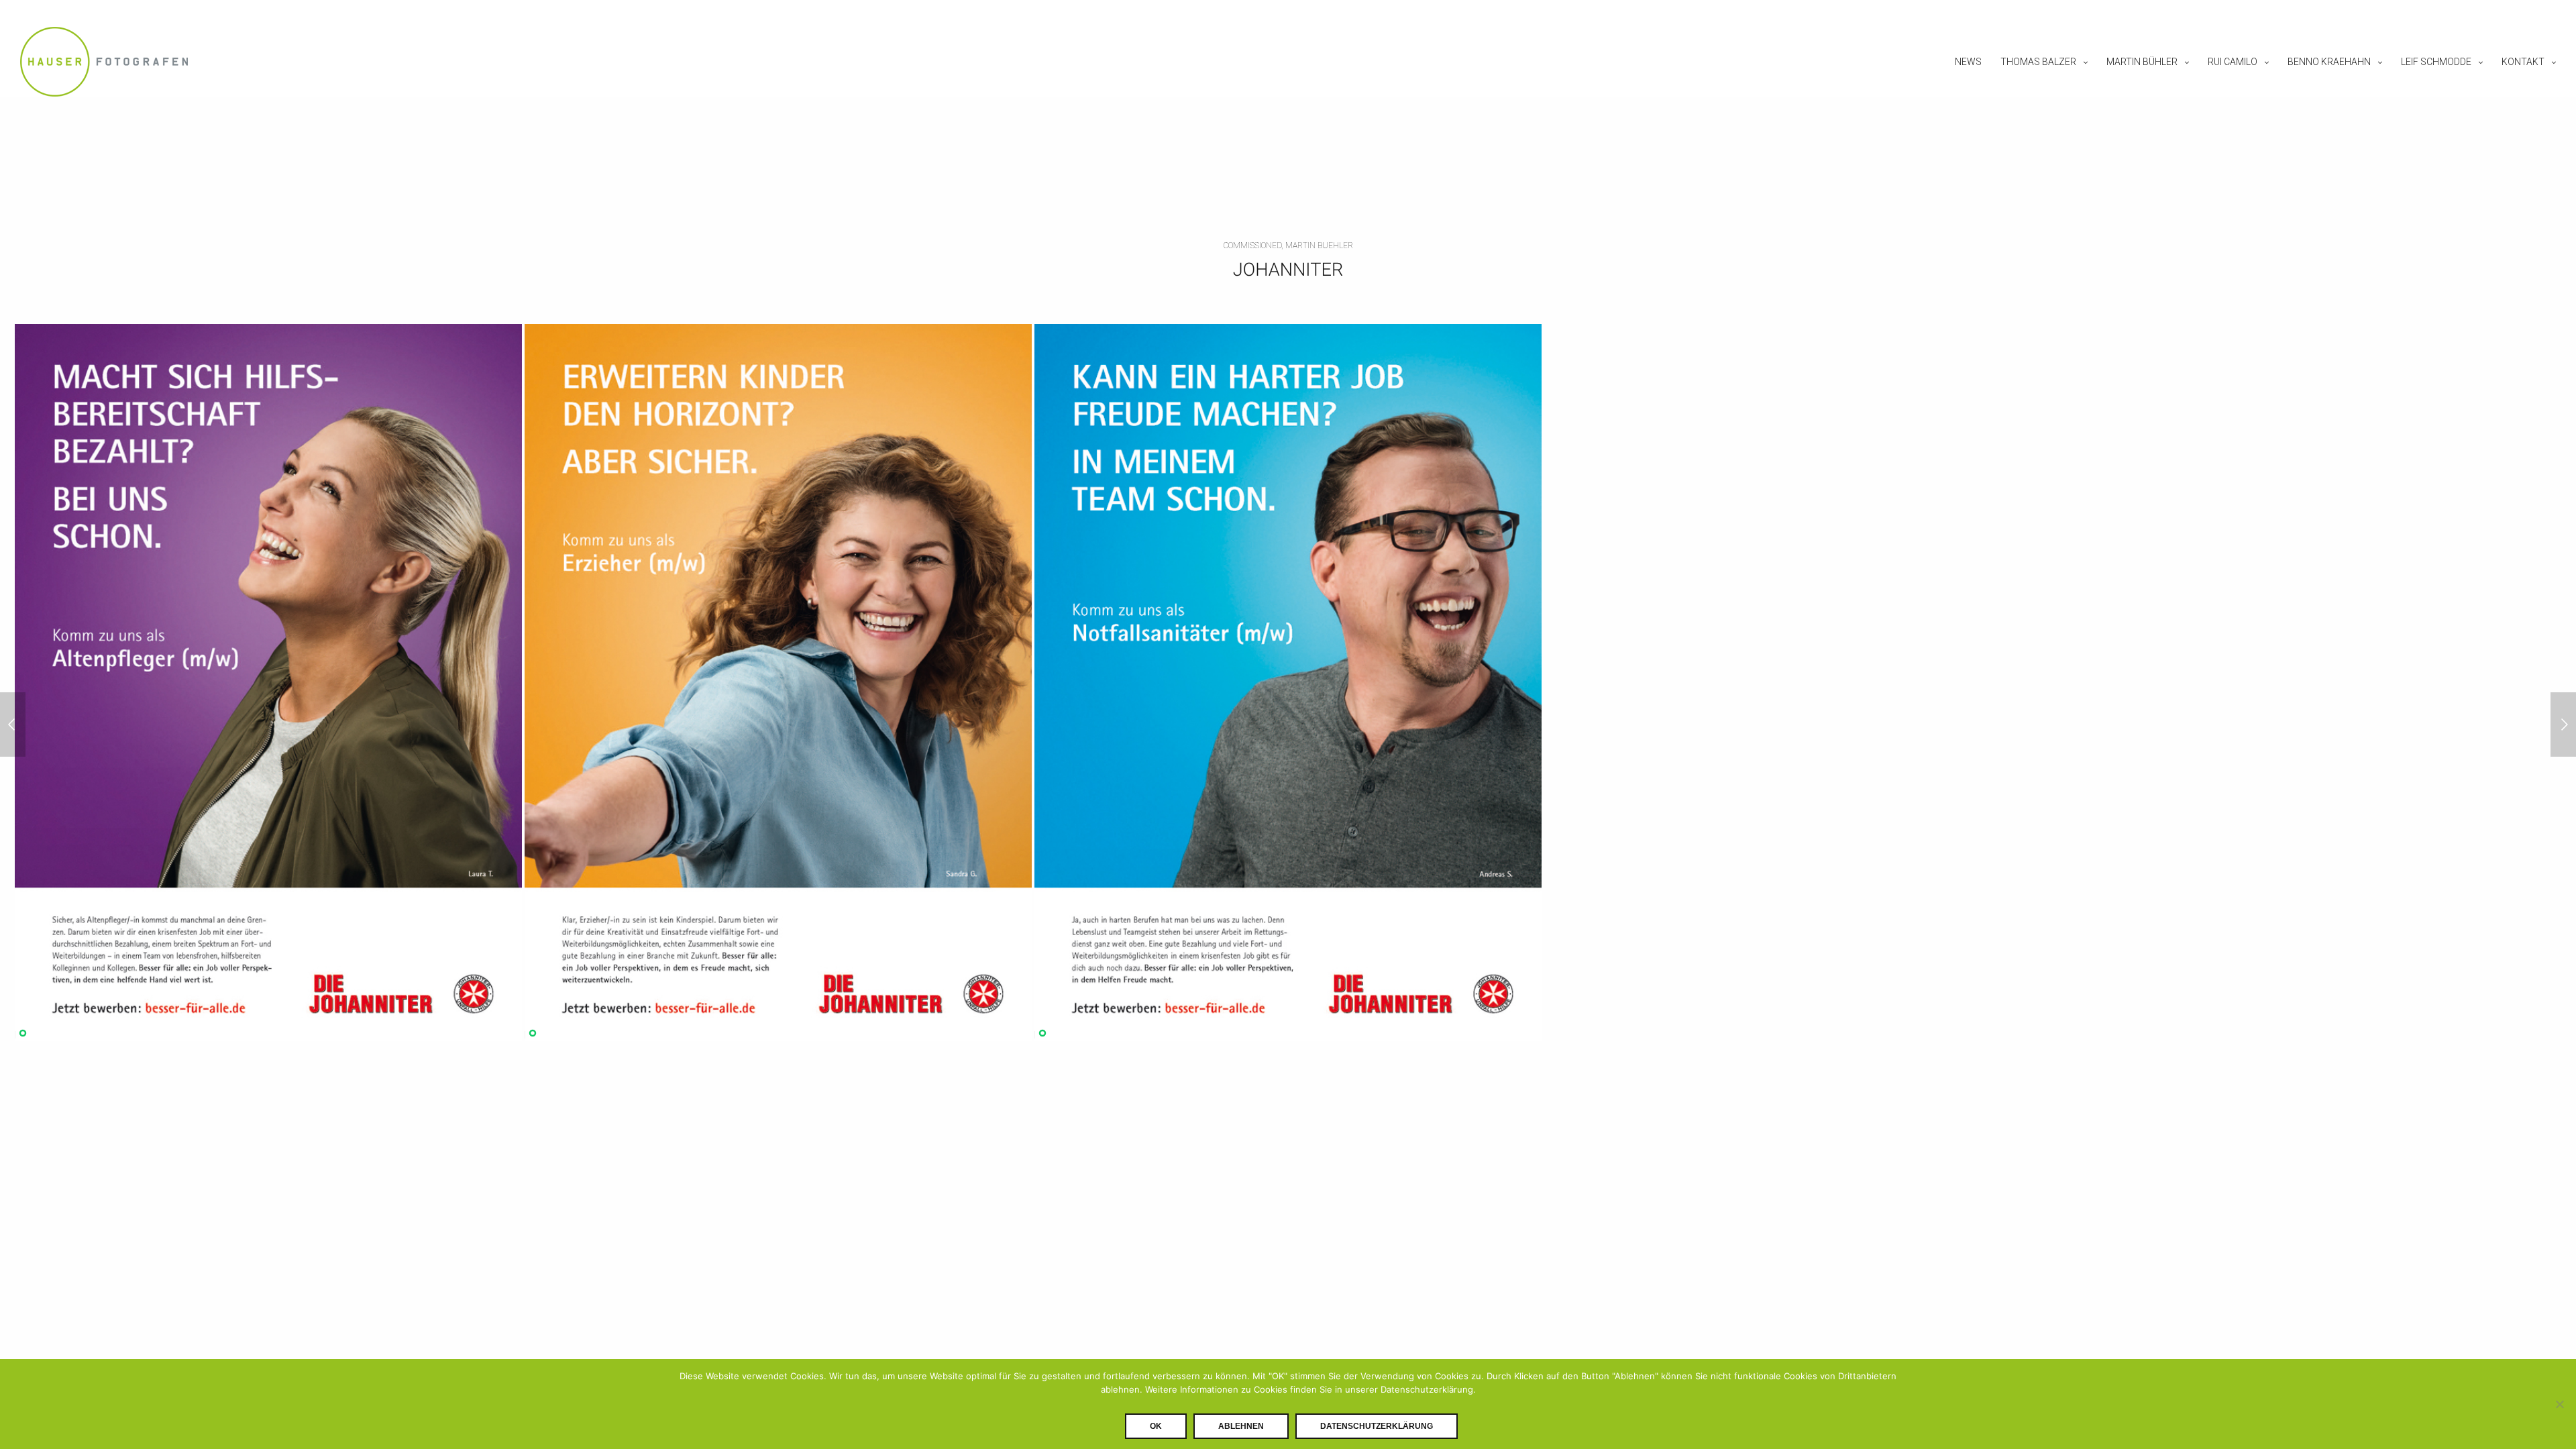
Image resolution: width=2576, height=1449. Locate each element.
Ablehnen (1241, 1426)
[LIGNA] (13, 724)
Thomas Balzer (2038, 62)
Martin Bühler (2142, 62)
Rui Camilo (2233, 62)
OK (1156, 1426)
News (1968, 62)
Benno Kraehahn (2329, 62)
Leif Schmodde (2436, 62)
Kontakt (2523, 62)
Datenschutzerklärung (1377, 1426)
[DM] (2563, 724)
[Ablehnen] (2559, 1404)
